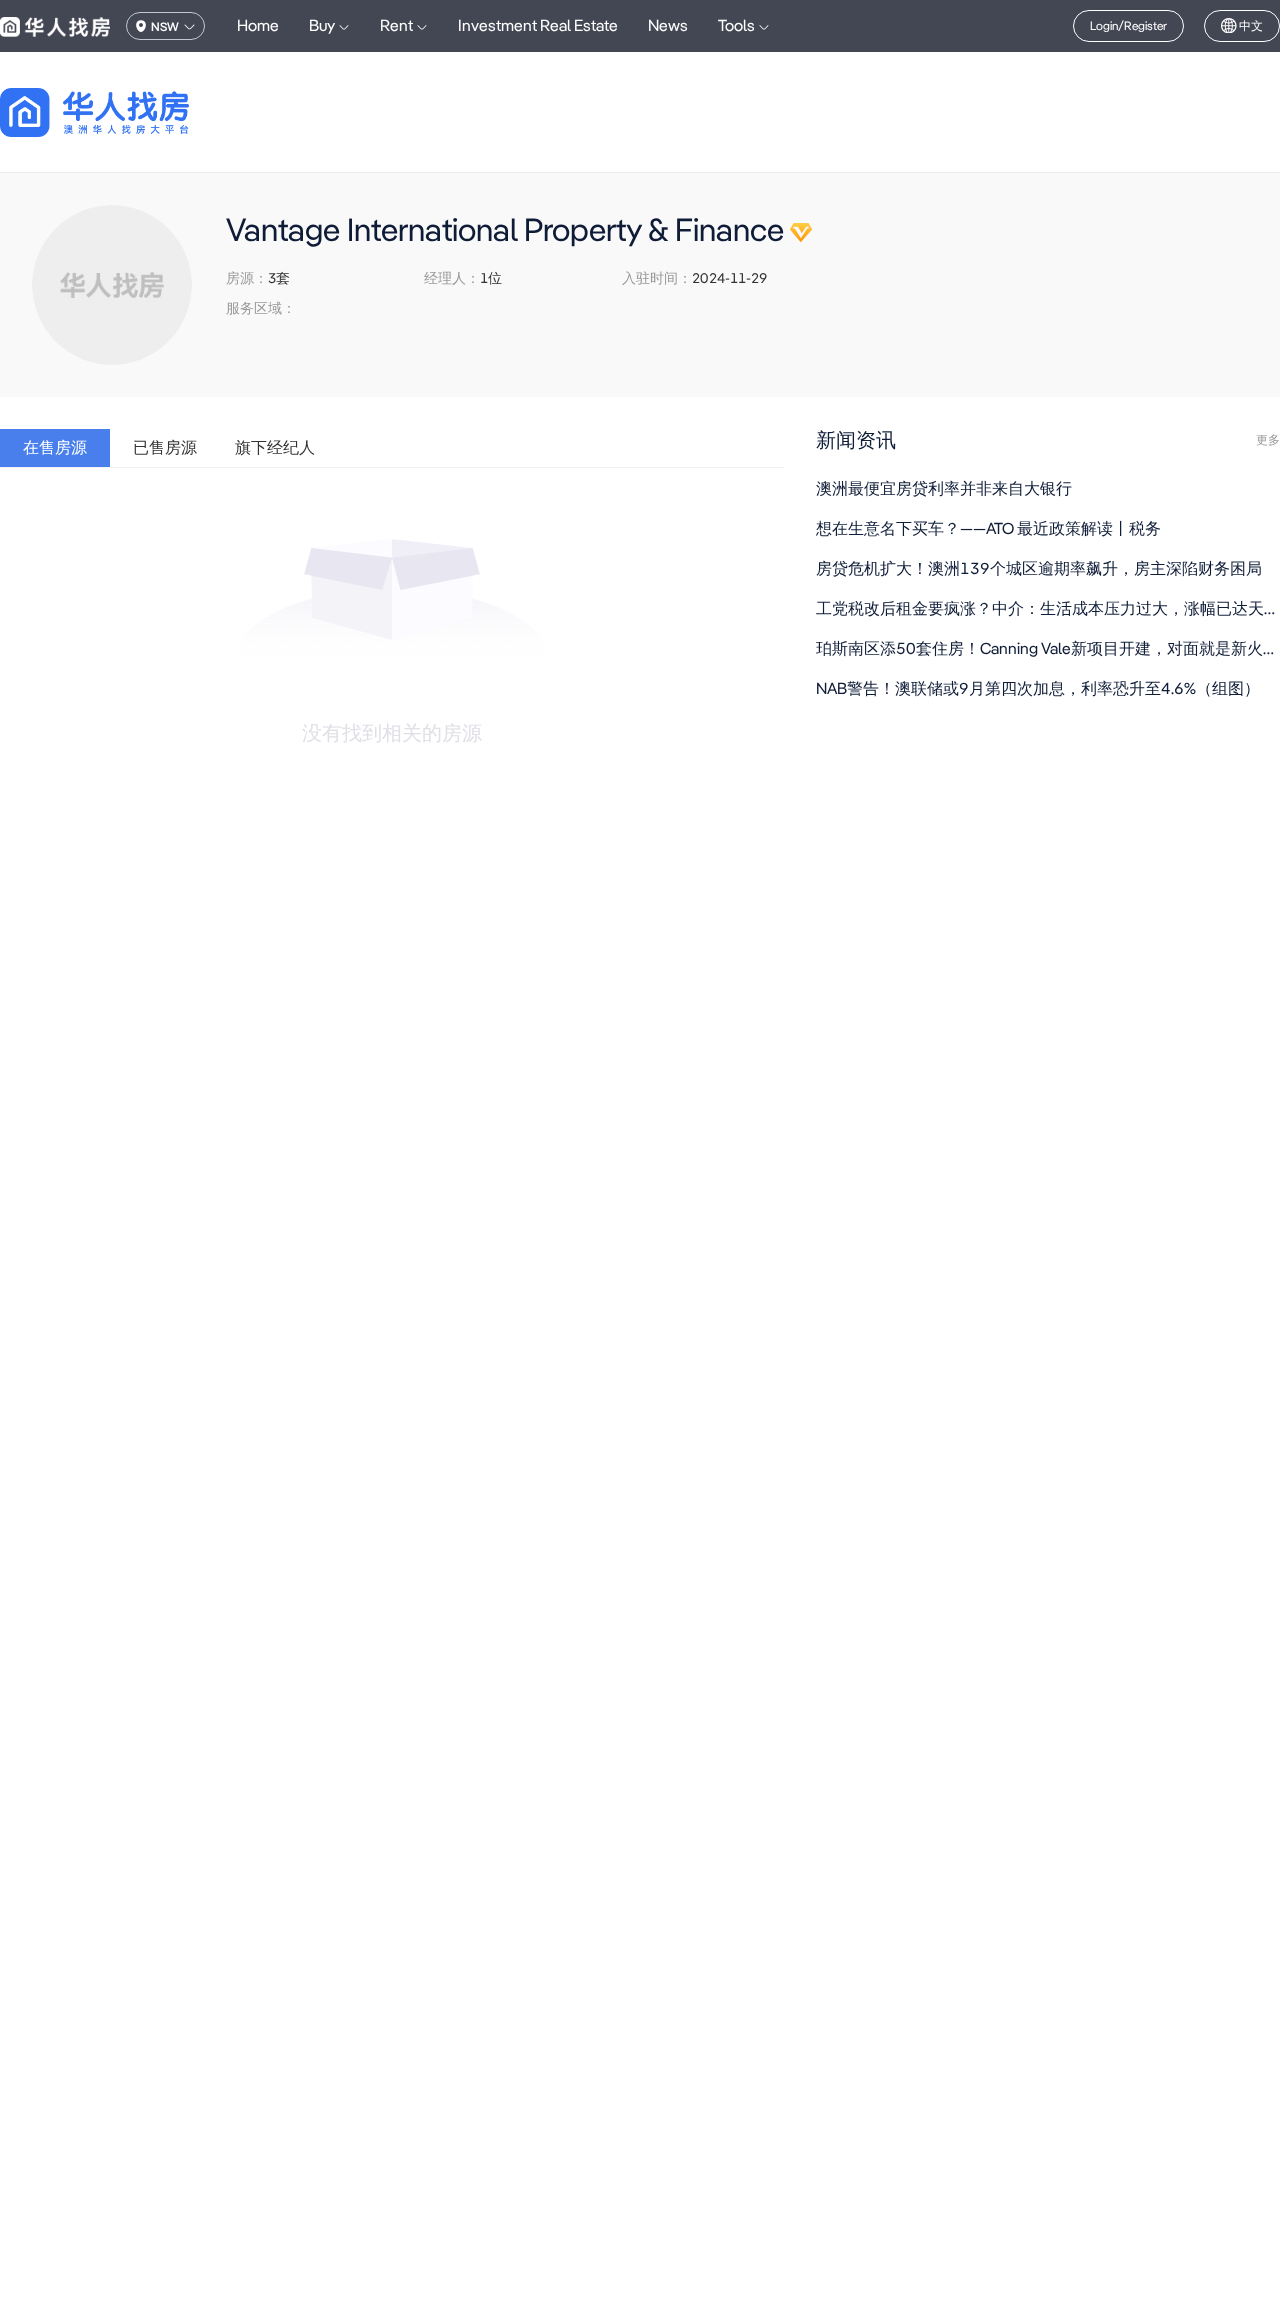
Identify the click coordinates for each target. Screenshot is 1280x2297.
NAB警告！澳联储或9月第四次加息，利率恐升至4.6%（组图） (1038, 688)
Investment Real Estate (538, 25)
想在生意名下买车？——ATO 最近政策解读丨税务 (988, 528)
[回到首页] (129, 112)
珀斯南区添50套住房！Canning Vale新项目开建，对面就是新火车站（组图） (1048, 648)
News (668, 25)
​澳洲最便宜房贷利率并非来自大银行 (944, 488)
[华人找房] (55, 26)
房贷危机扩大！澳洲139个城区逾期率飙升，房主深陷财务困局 (1039, 568)
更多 (1268, 440)
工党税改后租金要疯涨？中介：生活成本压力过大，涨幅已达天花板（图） (1048, 608)
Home (258, 25)
